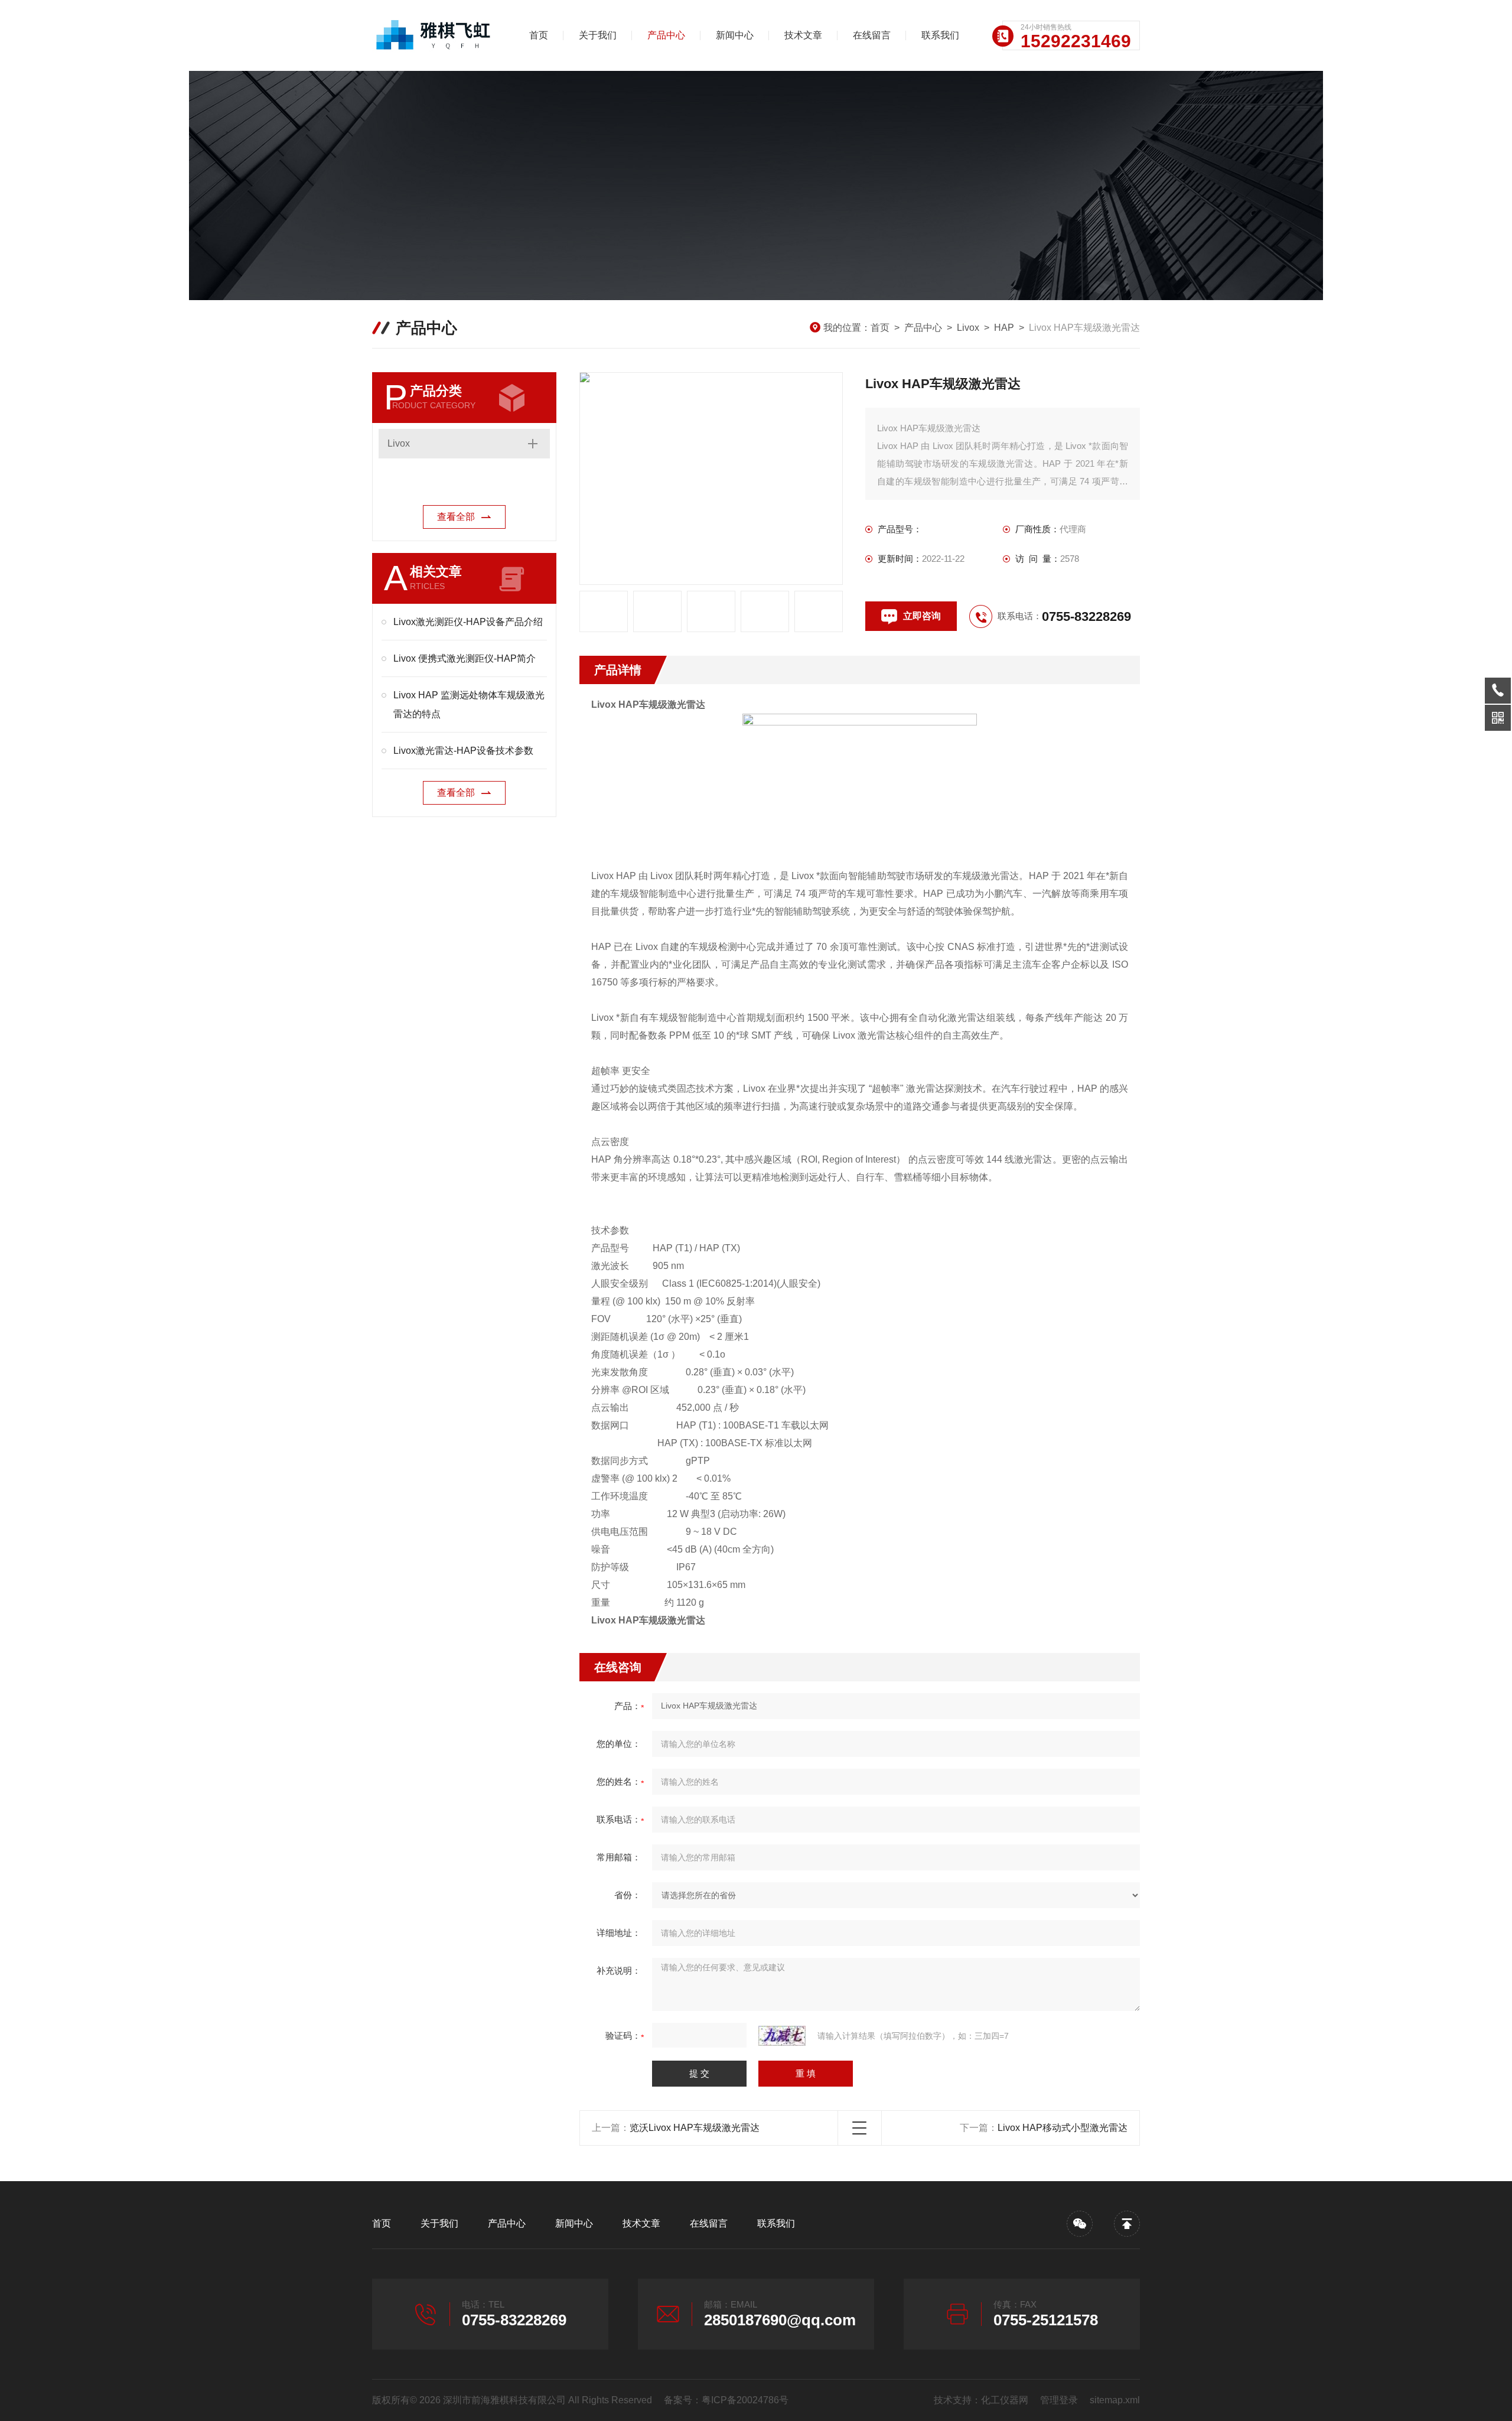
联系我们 (940, 35)
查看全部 (456, 517)
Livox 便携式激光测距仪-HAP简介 (465, 658)
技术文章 (803, 35)
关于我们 (598, 35)
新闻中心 (735, 35)
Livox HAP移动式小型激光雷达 (1063, 2128)
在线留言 (872, 35)
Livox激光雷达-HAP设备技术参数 (463, 751)
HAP (1004, 328)
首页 (539, 35)
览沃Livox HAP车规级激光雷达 (695, 2128)
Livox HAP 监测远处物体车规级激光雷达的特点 (469, 705)
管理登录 (1059, 2400)
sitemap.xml (1115, 2400)
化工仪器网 (1005, 2400)
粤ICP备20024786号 (745, 2400)
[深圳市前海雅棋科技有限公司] (434, 35)
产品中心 (666, 35)
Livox (968, 328)
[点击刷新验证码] (782, 2036)
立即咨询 (922, 616)
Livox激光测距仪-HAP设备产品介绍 (468, 622)
